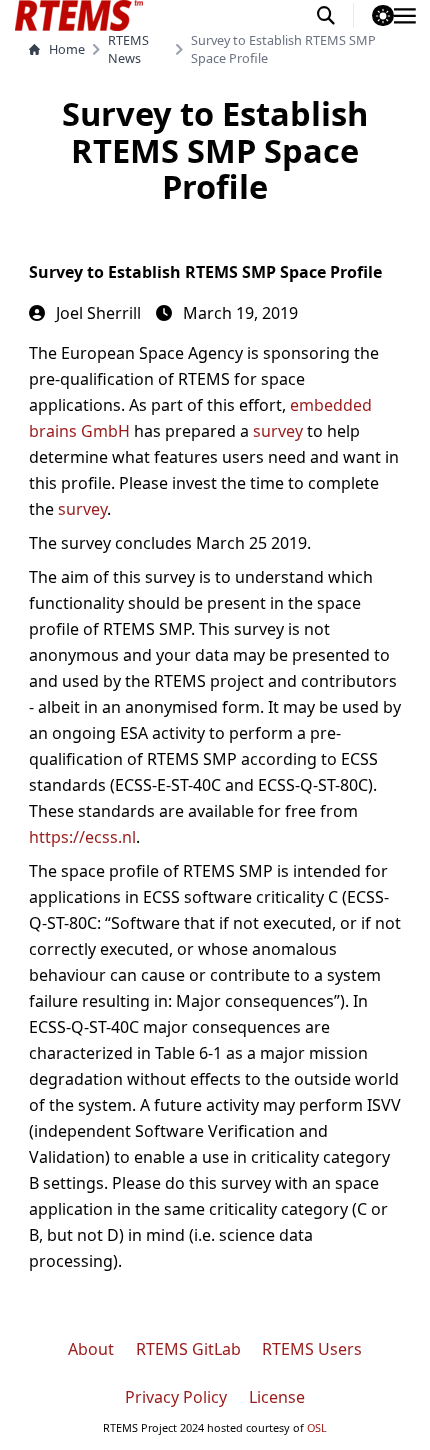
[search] (335, 15)
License (277, 1397)
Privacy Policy (176, 1397)
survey (278, 431)
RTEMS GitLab (188, 1349)
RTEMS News (128, 49)
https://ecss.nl (82, 837)
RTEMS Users (312, 1349)
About (91, 1349)
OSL (317, 1427)
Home (67, 49)
